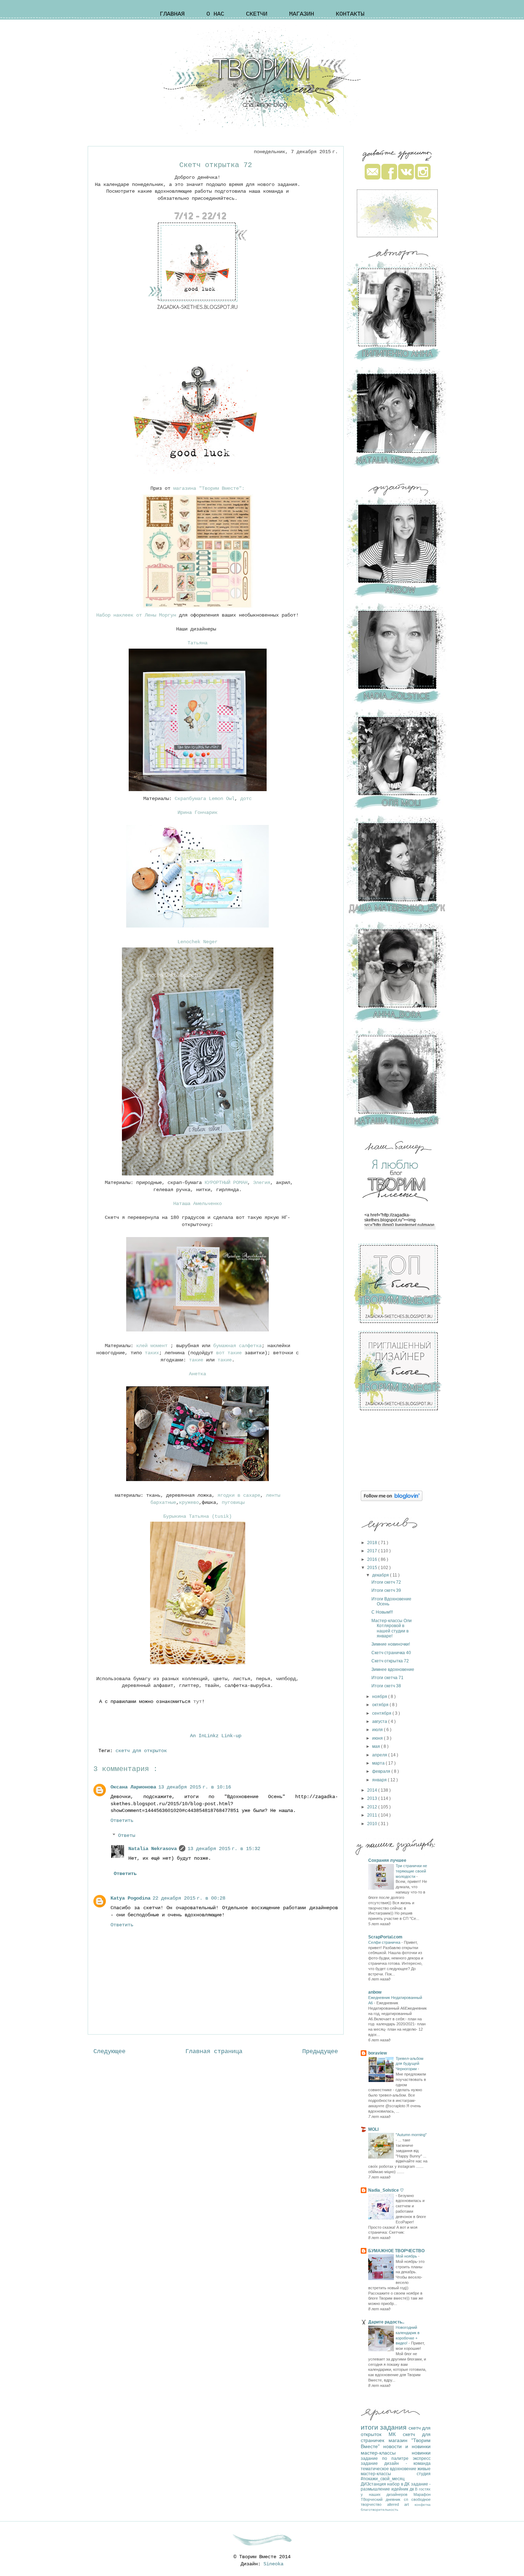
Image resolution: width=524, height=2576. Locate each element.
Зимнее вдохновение (393, 1669)
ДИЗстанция (374, 2484)
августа (380, 1721)
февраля (382, 1771)
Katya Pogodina (130, 1898)
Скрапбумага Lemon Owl (205, 799)
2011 (373, 1815)
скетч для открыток (143, 1751)
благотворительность (379, 2510)
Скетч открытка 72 (390, 1661)
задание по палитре (387, 2458)
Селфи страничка (385, 1942)
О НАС (215, 14)
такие (196, 1360)
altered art (401, 2504)
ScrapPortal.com (385, 1937)
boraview (377, 2053)
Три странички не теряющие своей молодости (411, 1871)
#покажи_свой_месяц (383, 2479)
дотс (245, 799)
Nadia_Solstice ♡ (386, 2190)
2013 (373, 1798)
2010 (373, 1824)
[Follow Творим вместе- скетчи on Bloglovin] (392, 1500)
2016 (373, 1559)
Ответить (122, 1821)
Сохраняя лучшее (387, 1860)
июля (378, 1730)
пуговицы (233, 1502)
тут (197, 1702)
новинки (421, 2453)
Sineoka (273, 2564)
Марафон (422, 2494)
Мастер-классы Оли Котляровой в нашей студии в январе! (392, 1628)
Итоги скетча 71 (387, 1678)
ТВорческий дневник (382, 2499)
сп (408, 2499)
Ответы (127, 1835)
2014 (373, 1790)
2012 (373, 1807)
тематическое (375, 2469)
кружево (189, 1502)
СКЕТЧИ (257, 14)
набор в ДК (399, 2484)
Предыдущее (320, 2052)
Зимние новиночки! (391, 1644)
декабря (381, 1575)
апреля (380, 1755)
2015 (373, 1568)
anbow (375, 1992)
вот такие (230, 1353)
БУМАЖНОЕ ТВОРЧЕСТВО (396, 2251)
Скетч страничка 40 (391, 1653)
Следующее (109, 2052)
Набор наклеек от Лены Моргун (136, 615)
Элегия (262, 1183)
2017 (373, 1551)
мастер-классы (386, 2453)
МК (396, 2434)
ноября (380, 1697)
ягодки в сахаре (239, 1495)
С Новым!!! (382, 1612)
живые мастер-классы (396, 2471)
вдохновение (404, 2469)
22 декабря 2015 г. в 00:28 (189, 1898)
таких (152, 1353)
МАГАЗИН (302, 14)
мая (377, 1746)
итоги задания (385, 2427)
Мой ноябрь (407, 2256)
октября (381, 1705)
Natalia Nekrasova (153, 1849)
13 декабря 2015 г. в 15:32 (224, 1849)
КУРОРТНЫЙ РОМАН (226, 1183)
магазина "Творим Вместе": (209, 488)
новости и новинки (407, 2446)
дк (412, 2489)
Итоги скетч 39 (386, 1590)
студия (424, 2474)
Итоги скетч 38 (386, 1686)
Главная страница (214, 2052)
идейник (400, 2489)
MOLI (373, 2129)
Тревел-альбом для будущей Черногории (410, 2064)
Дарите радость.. (386, 2322)
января (380, 1780)
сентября (382, 1713)
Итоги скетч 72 (386, 1582)
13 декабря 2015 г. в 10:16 (195, 1787)
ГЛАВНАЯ (172, 14)
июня (378, 1738)
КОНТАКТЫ (350, 14)
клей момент (153, 1346)
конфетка (423, 2505)
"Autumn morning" (411, 2135)
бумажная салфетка (237, 1346)
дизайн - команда (407, 2463)
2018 (373, 1543)
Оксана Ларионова (133, 1787)
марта (379, 1763)
